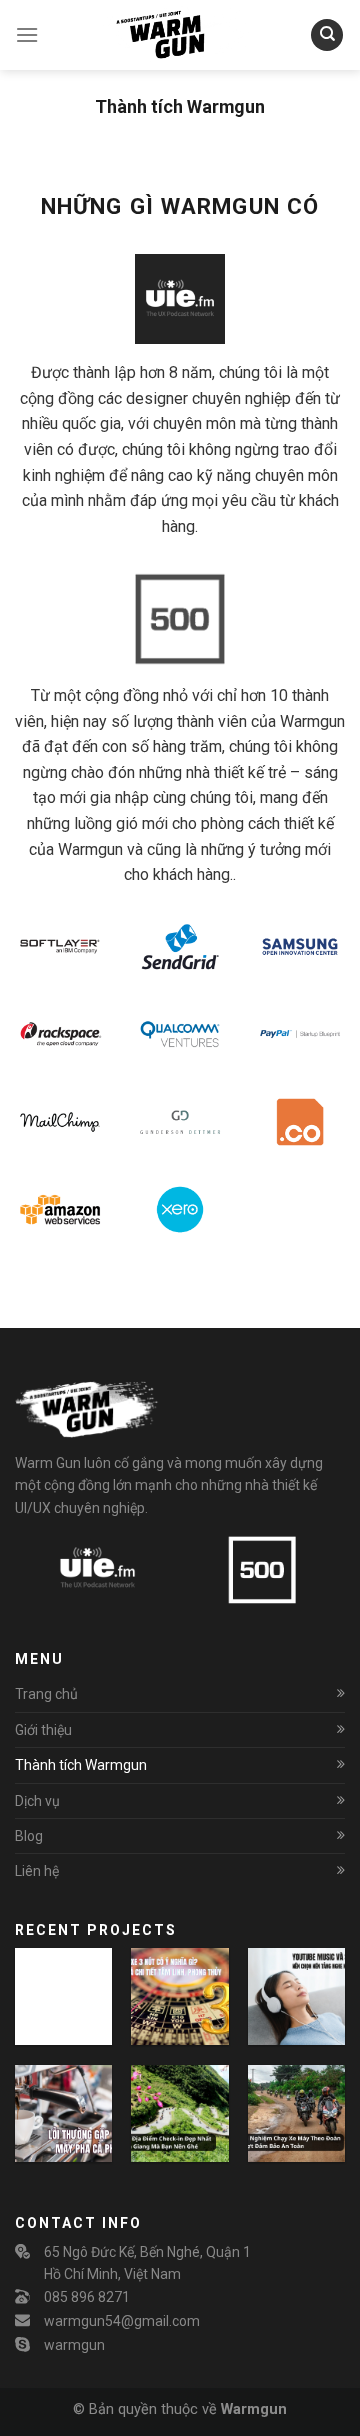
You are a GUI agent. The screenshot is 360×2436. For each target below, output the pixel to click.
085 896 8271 (87, 2297)
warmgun (74, 2345)
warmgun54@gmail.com (122, 2321)
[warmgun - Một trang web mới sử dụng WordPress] (180, 35)
